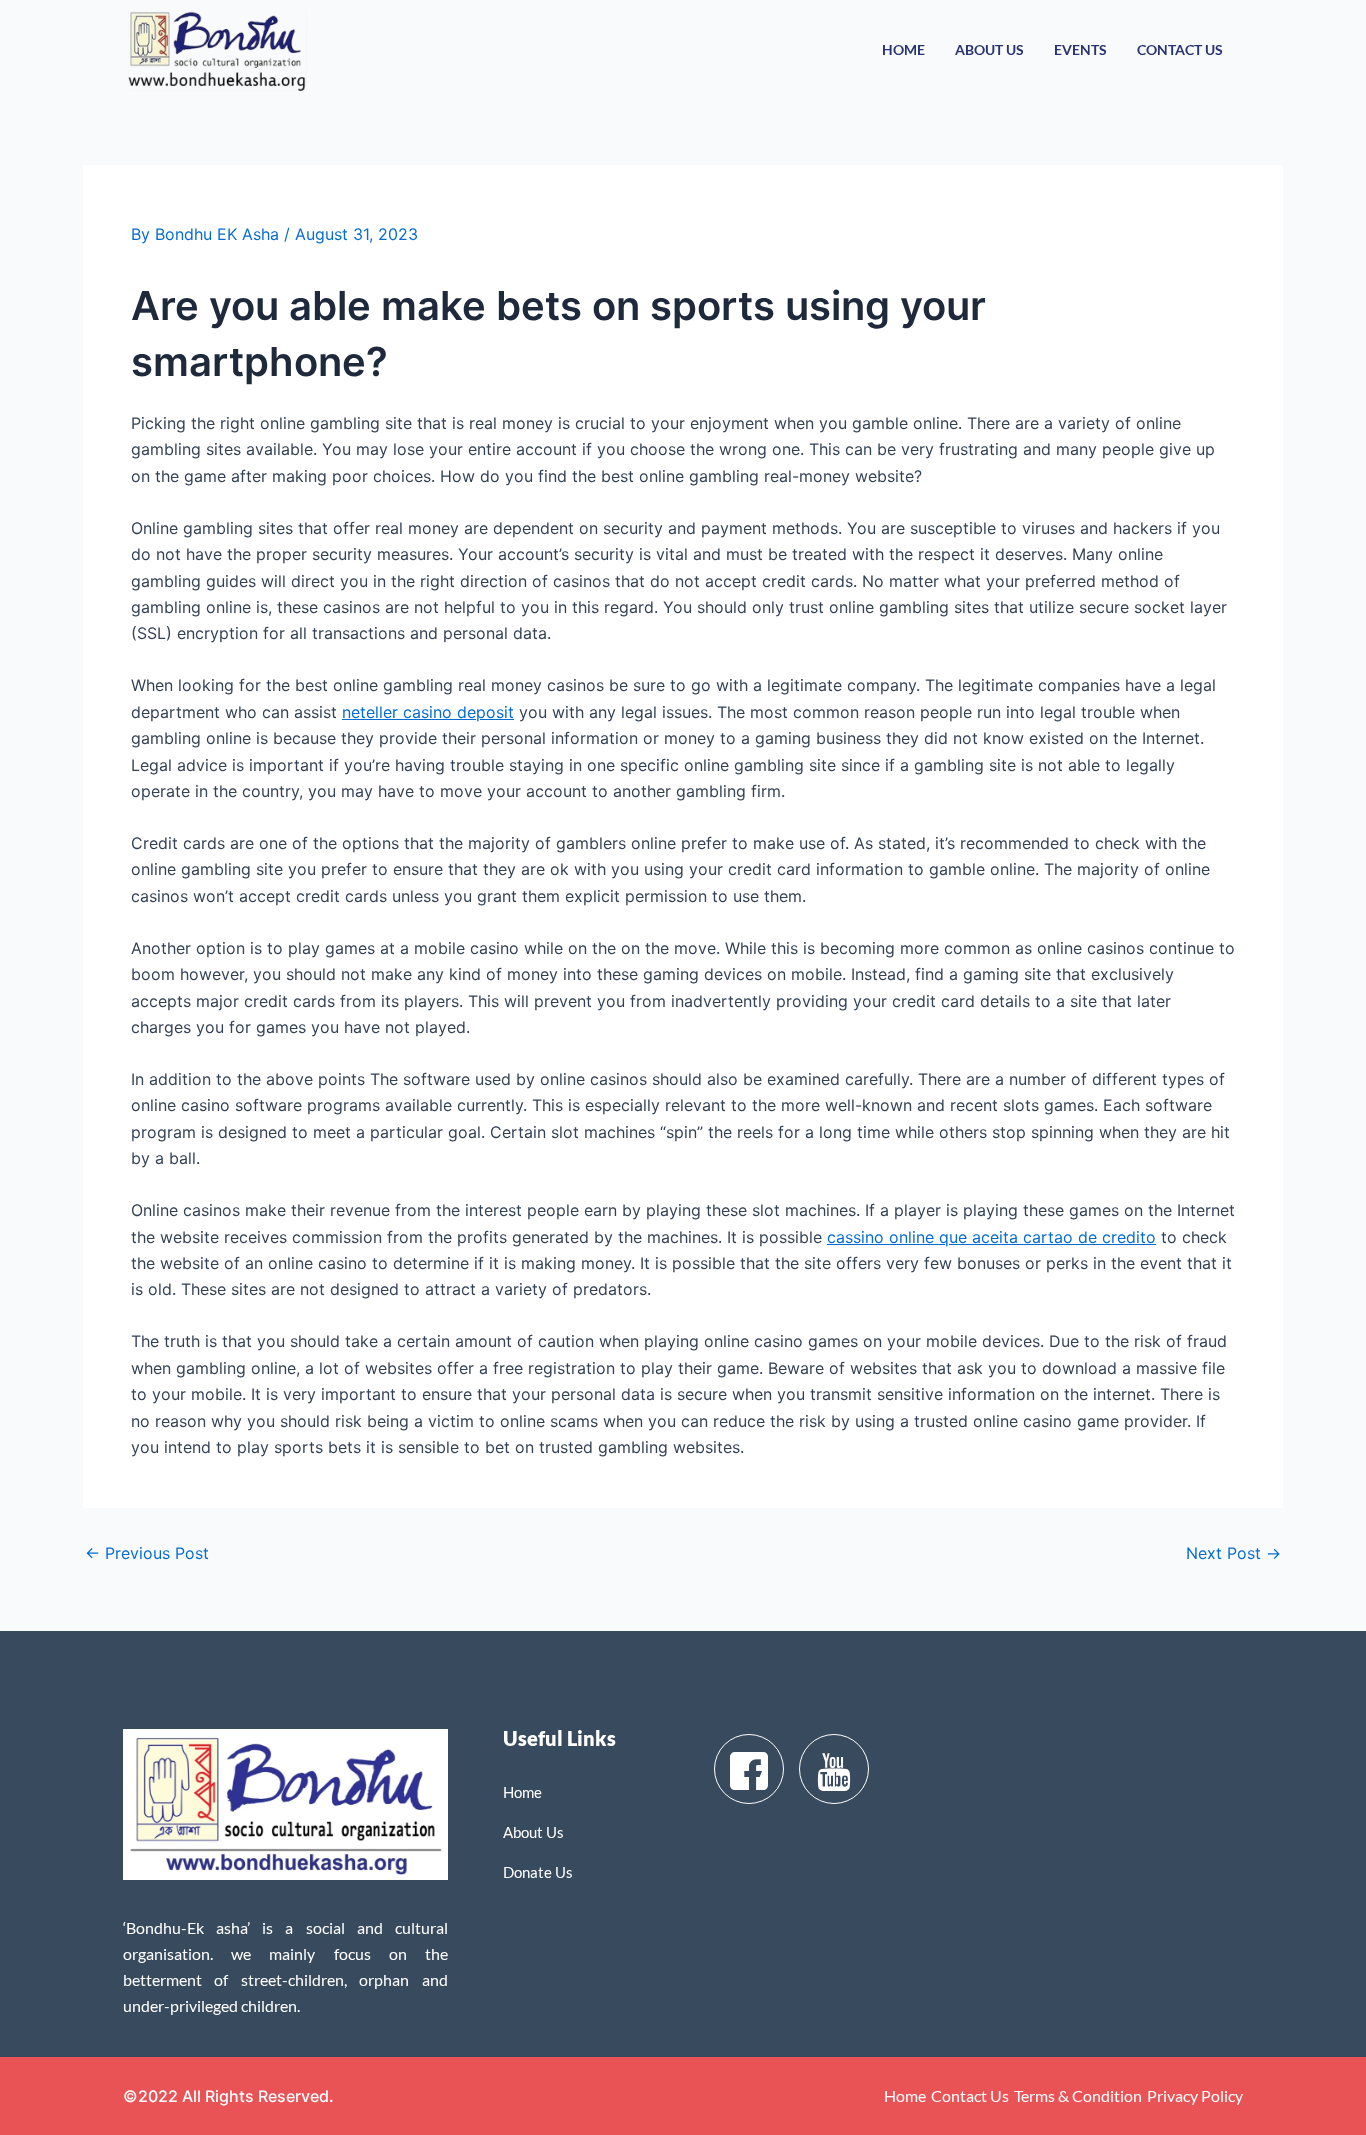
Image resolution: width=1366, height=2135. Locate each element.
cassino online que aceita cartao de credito (991, 1237)
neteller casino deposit (428, 712)
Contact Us (1180, 49)
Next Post (1233, 1553)
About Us (989, 49)
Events (1080, 49)
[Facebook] (749, 1769)
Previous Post (147, 1553)
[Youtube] (834, 1769)
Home (903, 49)
